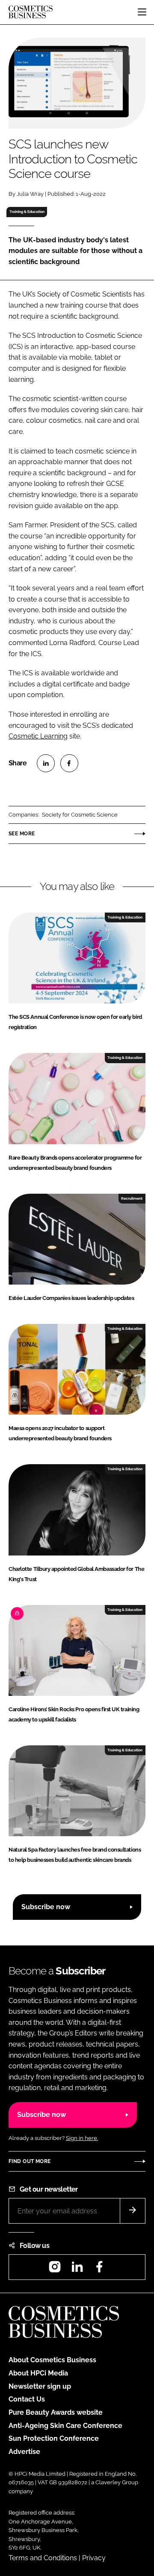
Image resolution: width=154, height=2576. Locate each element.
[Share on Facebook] (69, 763)
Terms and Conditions (43, 2558)
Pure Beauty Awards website (56, 2412)
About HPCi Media (38, 2373)
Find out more (30, 2161)
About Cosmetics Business (52, 2360)
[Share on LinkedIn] (46, 763)
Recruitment (132, 1198)
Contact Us (27, 2399)
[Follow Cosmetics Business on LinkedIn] (77, 2269)
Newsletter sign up (40, 2386)
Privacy (94, 2558)
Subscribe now (46, 1907)
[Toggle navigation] (142, 12)
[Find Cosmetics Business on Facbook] (99, 2269)
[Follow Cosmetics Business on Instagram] (55, 2269)
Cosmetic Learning (38, 736)
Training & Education (27, 212)
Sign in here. (82, 2138)
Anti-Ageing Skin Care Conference (65, 2426)
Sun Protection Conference (54, 2438)
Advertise (24, 2452)
